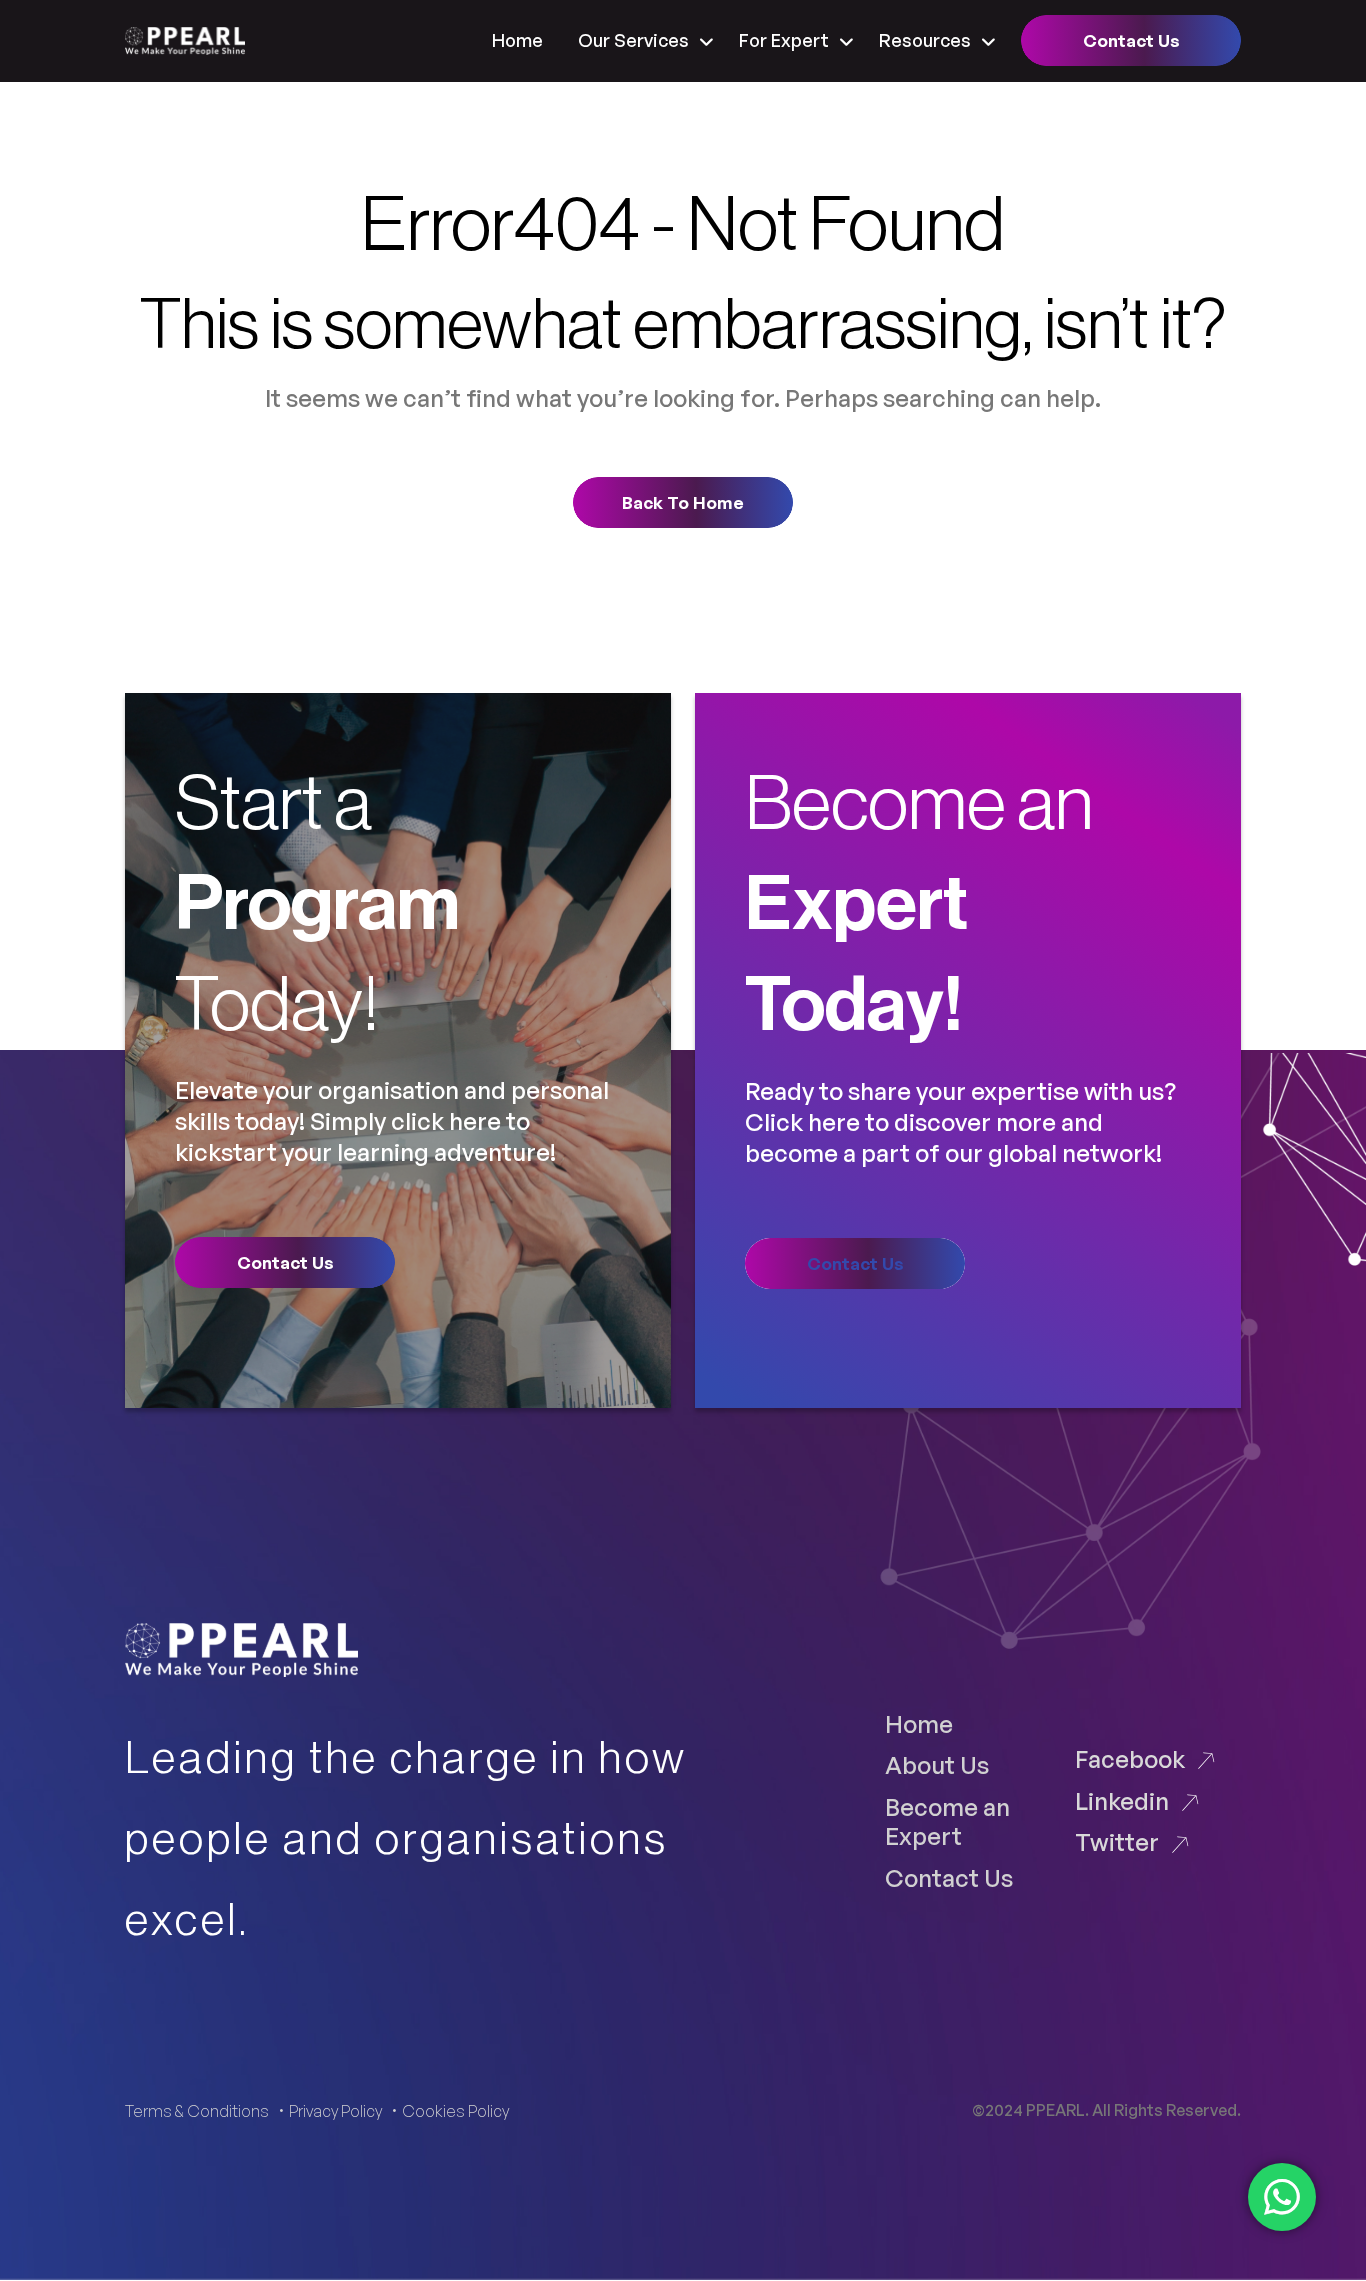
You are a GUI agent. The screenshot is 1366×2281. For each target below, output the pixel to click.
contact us (285, 1262)
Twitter (1117, 1841)
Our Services (633, 40)
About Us (937, 1764)
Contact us (1131, 40)
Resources (925, 40)
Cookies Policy (455, 2110)
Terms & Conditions (197, 2110)
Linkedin (1122, 1800)
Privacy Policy (335, 2110)
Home (517, 40)
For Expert (784, 40)
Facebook (1130, 1758)
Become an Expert (947, 1821)
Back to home (683, 502)
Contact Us (949, 1877)
